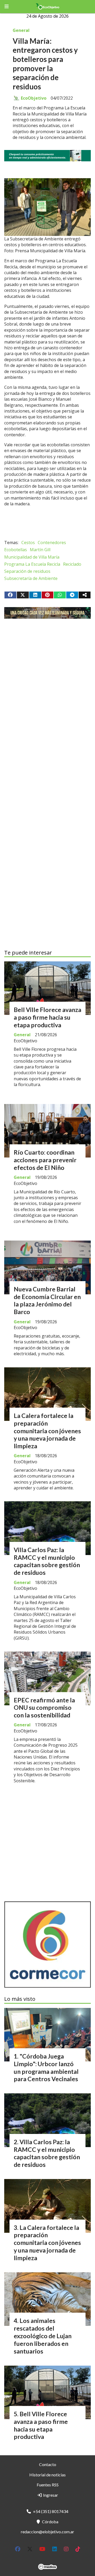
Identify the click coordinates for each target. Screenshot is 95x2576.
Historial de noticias (47, 2475)
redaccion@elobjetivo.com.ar (47, 2532)
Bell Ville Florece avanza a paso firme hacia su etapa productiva (47, 1017)
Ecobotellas (16, 550)
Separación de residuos (27, 571)
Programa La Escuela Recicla (32, 564)
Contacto (48, 2464)
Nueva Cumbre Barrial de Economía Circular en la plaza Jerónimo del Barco (47, 1300)
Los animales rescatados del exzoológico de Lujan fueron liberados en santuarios (43, 2336)
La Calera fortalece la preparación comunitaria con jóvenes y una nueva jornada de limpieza (47, 1431)
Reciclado (72, 564)
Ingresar (50, 2495)
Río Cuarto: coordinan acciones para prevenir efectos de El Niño (45, 1160)
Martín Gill (40, 550)
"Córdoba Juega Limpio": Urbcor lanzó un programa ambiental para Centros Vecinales (46, 2067)
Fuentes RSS (48, 2485)
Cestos (28, 543)
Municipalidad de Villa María (32, 557)
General (21, 30)
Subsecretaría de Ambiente (31, 578)
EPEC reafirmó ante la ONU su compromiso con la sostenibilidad (44, 1708)
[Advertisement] (47, 683)
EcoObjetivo (34, 98)
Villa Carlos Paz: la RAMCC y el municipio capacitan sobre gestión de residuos (47, 1561)
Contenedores (52, 543)
